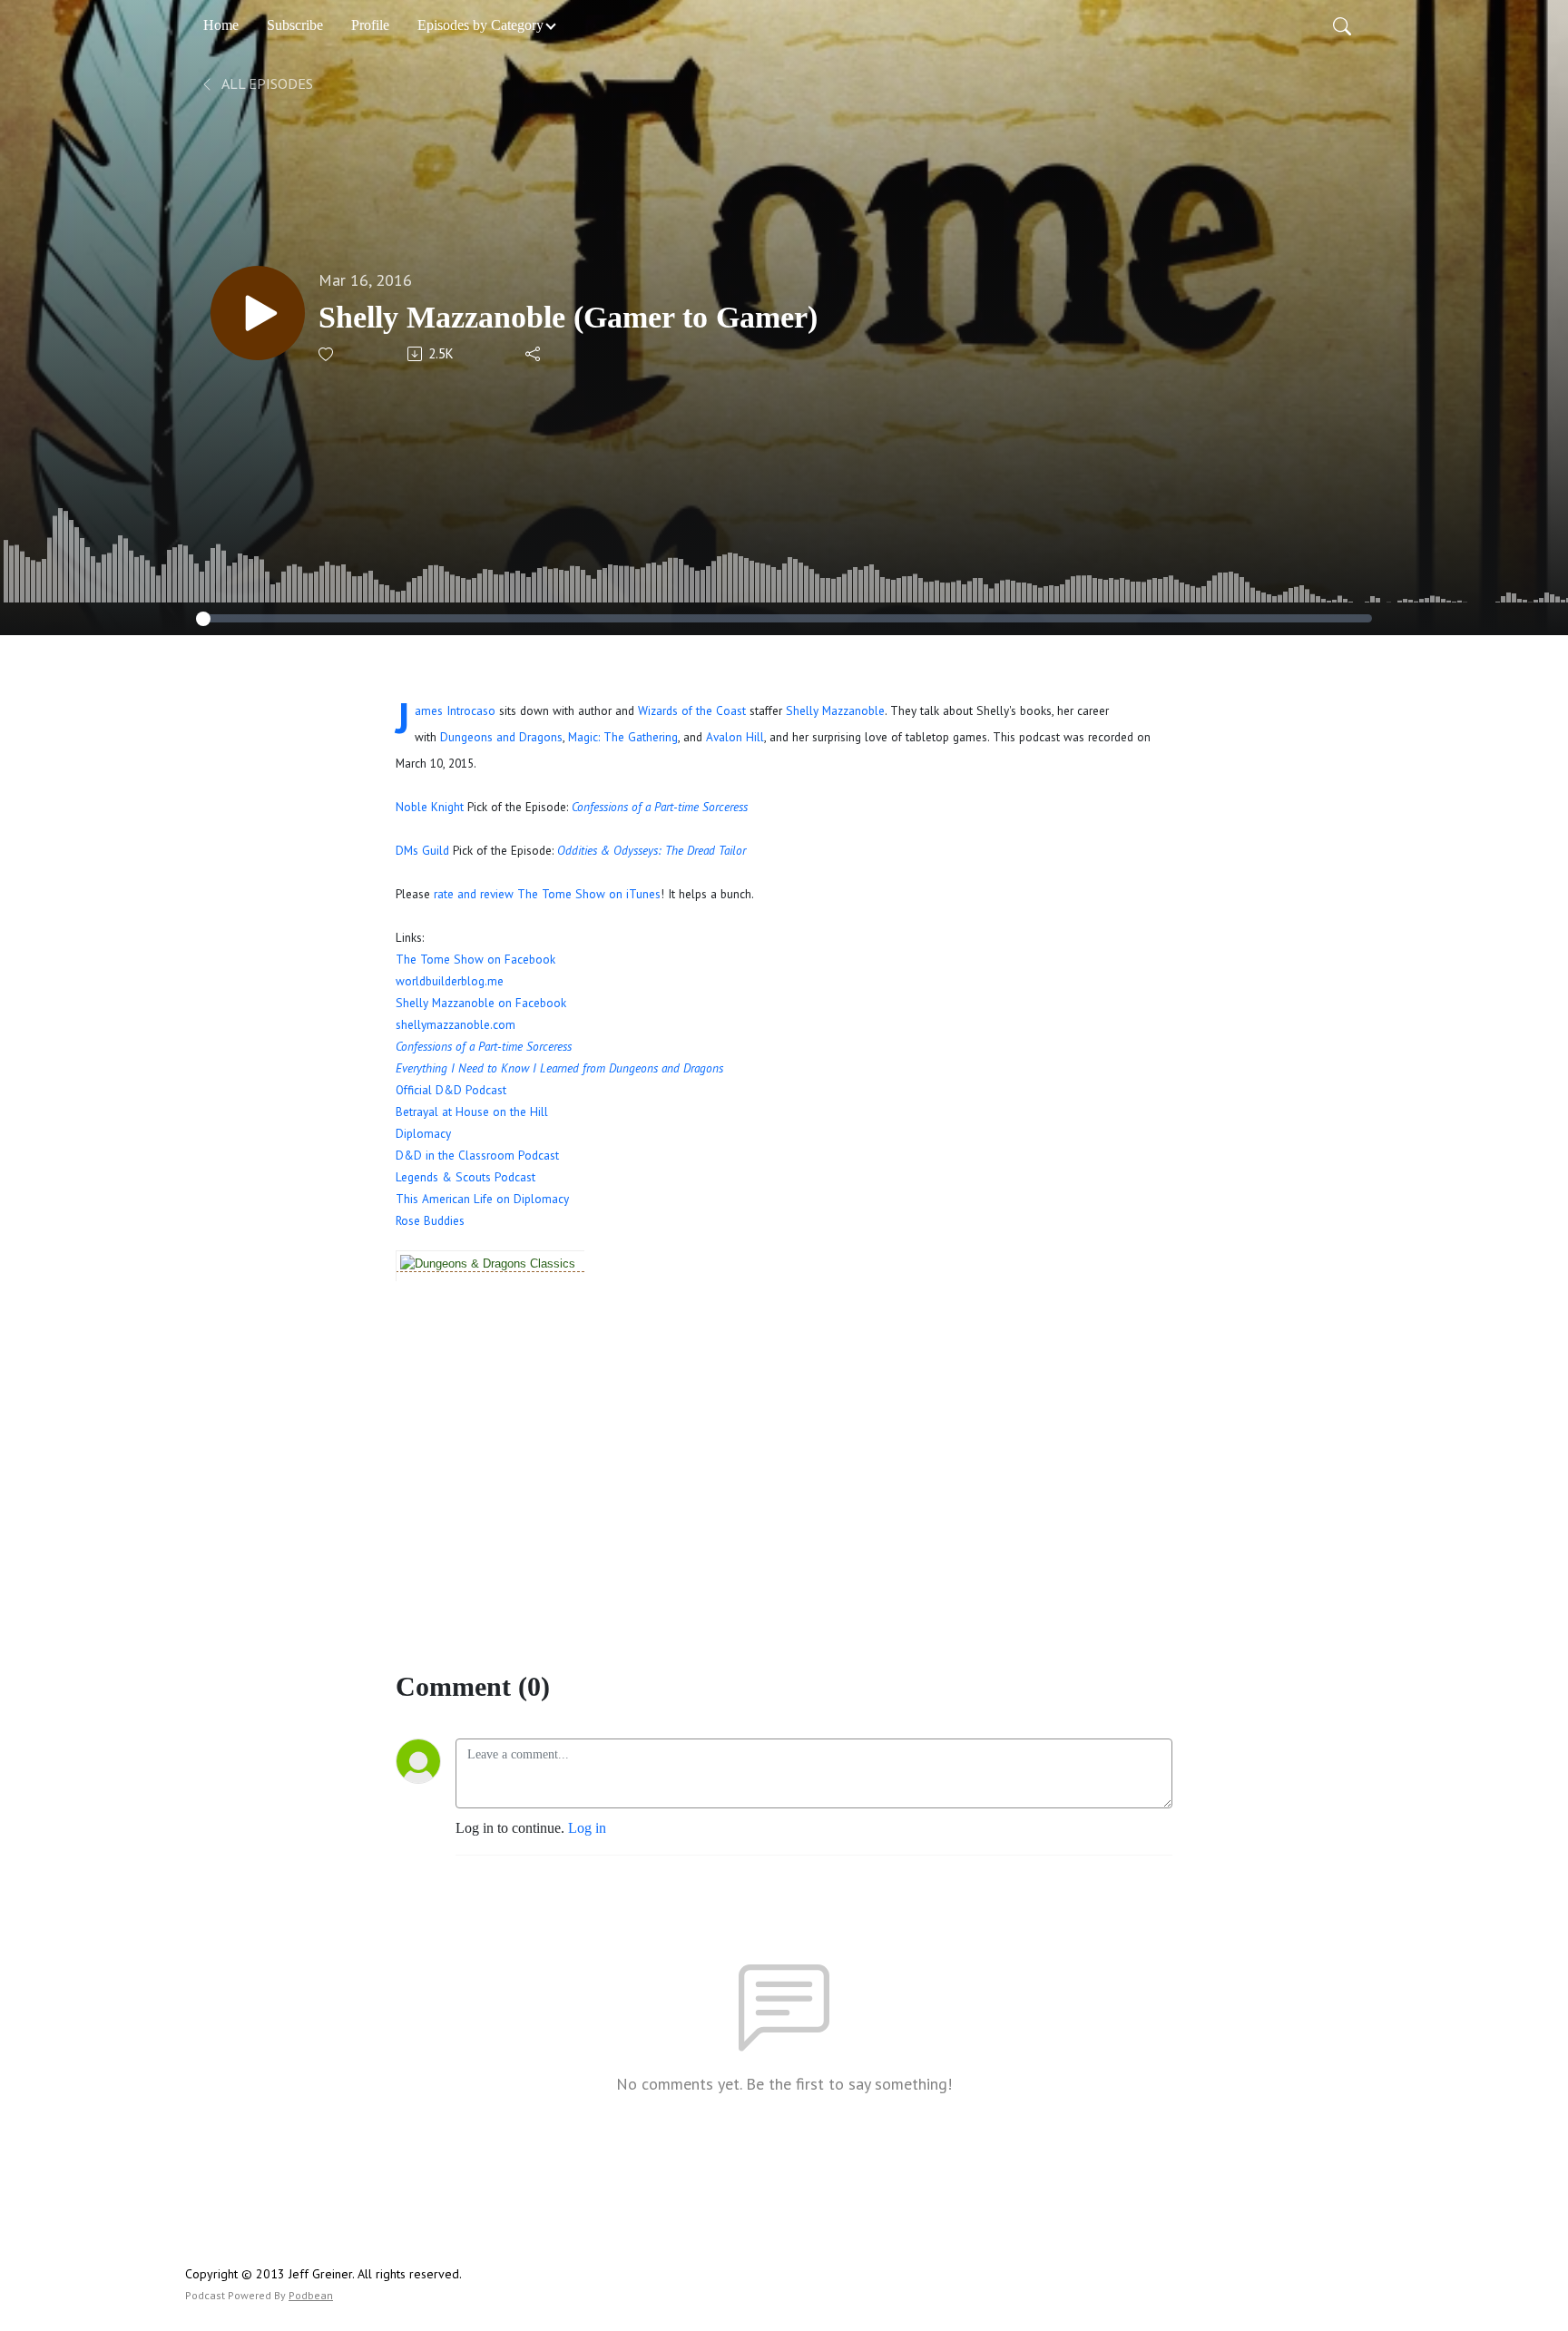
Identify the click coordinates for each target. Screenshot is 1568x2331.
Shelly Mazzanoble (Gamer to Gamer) (568, 317)
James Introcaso (455, 710)
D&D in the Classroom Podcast (477, 1155)
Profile (370, 25)
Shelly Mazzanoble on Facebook (481, 1003)
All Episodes (266, 83)
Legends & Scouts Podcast (465, 1177)
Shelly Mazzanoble (835, 710)
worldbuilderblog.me (450, 981)
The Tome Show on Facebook (475, 959)
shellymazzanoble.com (456, 1024)
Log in (587, 1828)
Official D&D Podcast (451, 1090)
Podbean (311, 2295)
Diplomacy (423, 1133)
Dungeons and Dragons (501, 737)
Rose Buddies (430, 1220)
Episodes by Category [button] (480, 25)
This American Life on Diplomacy (482, 1199)
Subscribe (295, 25)
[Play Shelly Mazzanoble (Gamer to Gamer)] (258, 313)
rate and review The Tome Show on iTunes (547, 894)
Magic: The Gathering (623, 737)
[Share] (534, 354)
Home (221, 25)
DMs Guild (422, 850)
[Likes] (327, 354)
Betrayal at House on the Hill (472, 1112)
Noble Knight (430, 807)
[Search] (1342, 25)
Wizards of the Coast (692, 710)
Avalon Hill (735, 737)
